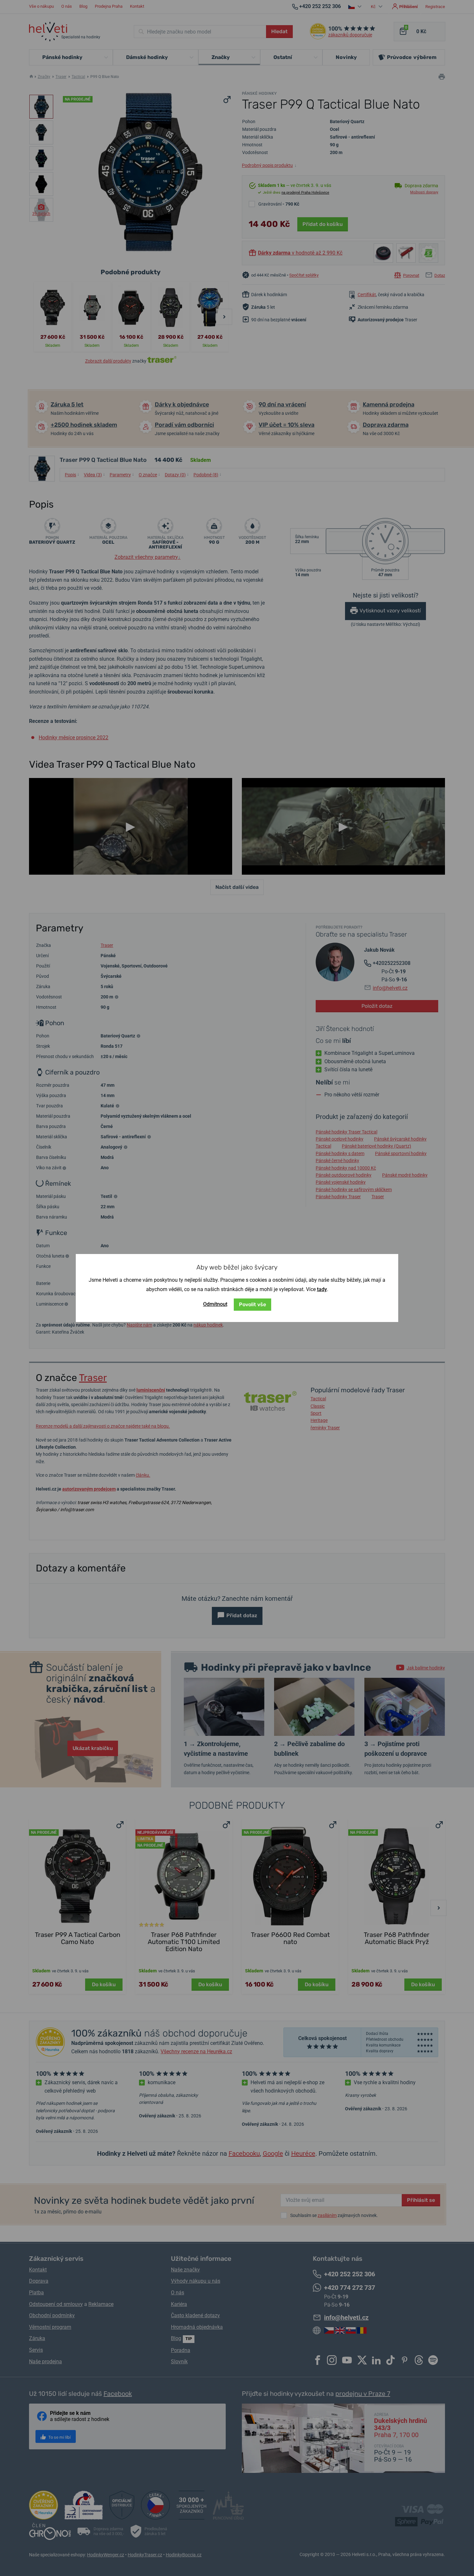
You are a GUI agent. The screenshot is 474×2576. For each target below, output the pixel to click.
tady (322, 1289)
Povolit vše (252, 1304)
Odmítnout (215, 1304)
